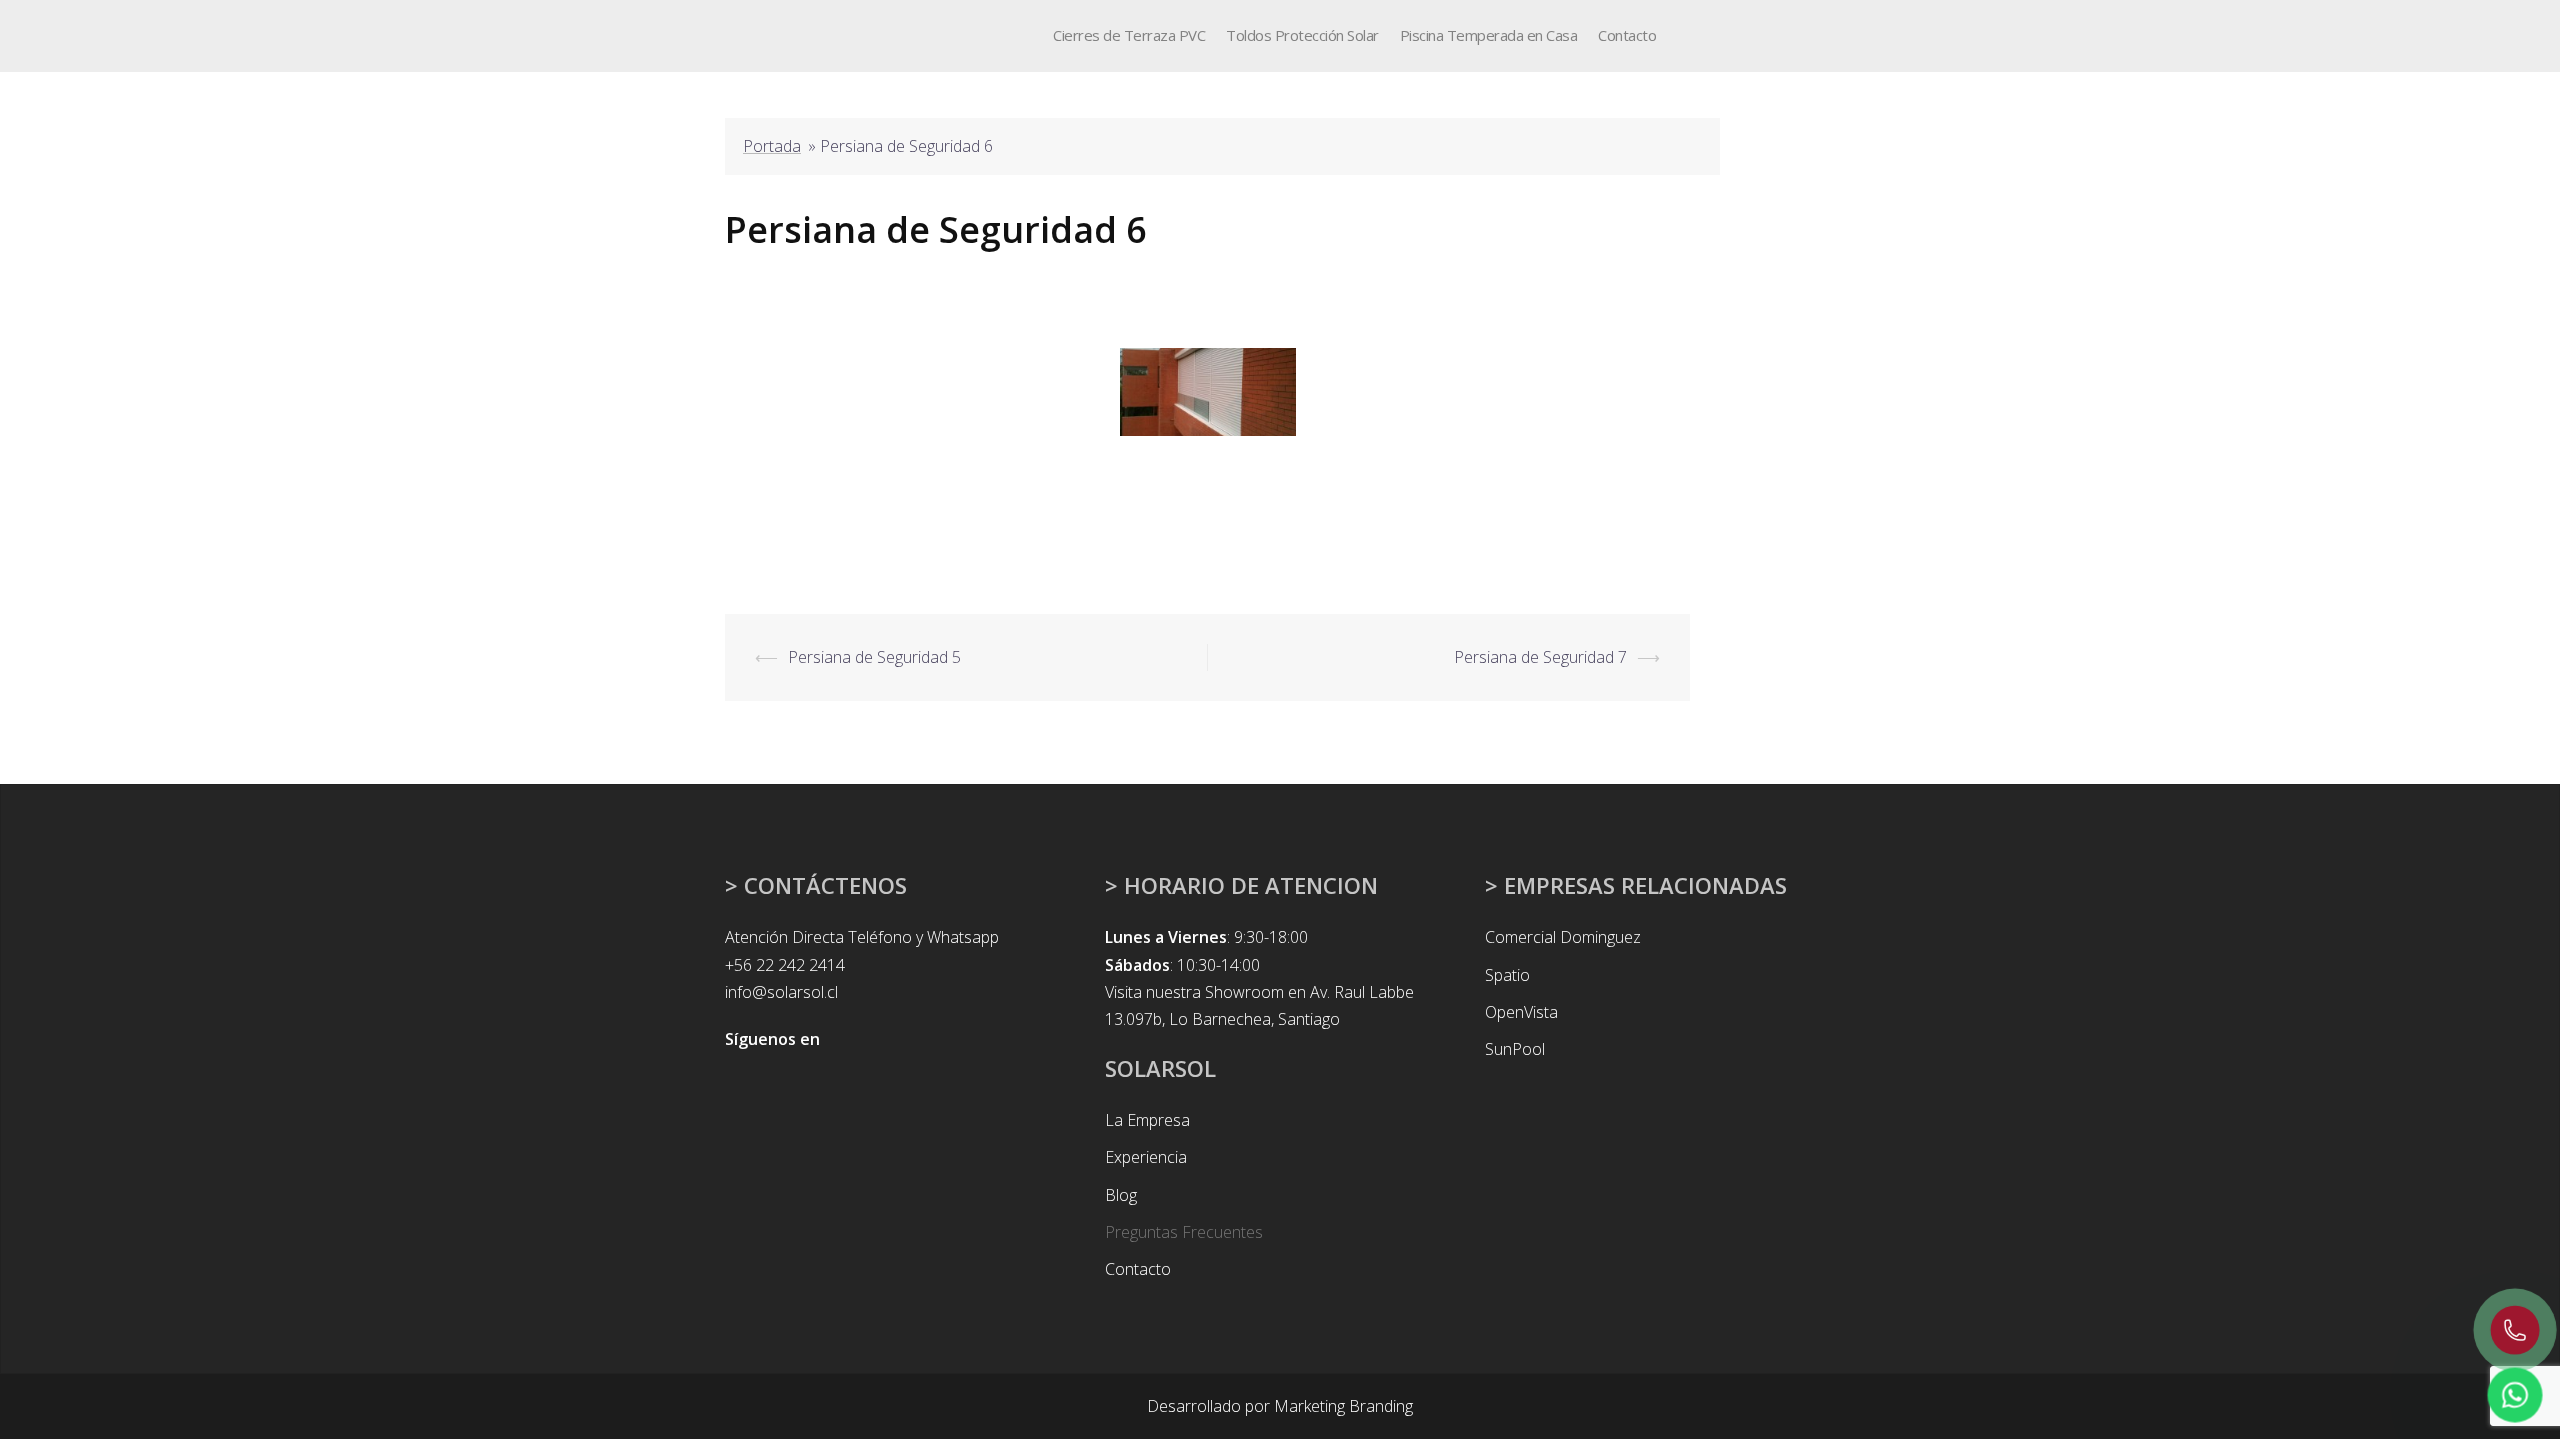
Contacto (1627, 35)
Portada (772, 146)
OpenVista (1521, 1012)
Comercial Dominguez (1563, 937)
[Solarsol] (763, 34)
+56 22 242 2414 (785, 965)
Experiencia (1146, 1157)
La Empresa (1147, 1120)
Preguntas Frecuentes (1184, 1232)
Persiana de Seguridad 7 (1540, 657)
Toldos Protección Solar (1302, 35)
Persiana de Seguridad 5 (874, 657)
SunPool (1515, 1049)
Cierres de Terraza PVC (1129, 35)
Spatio (1507, 975)
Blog (1121, 1195)
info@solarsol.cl (781, 992)
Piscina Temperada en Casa (1489, 35)
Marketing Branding (1343, 1406)
